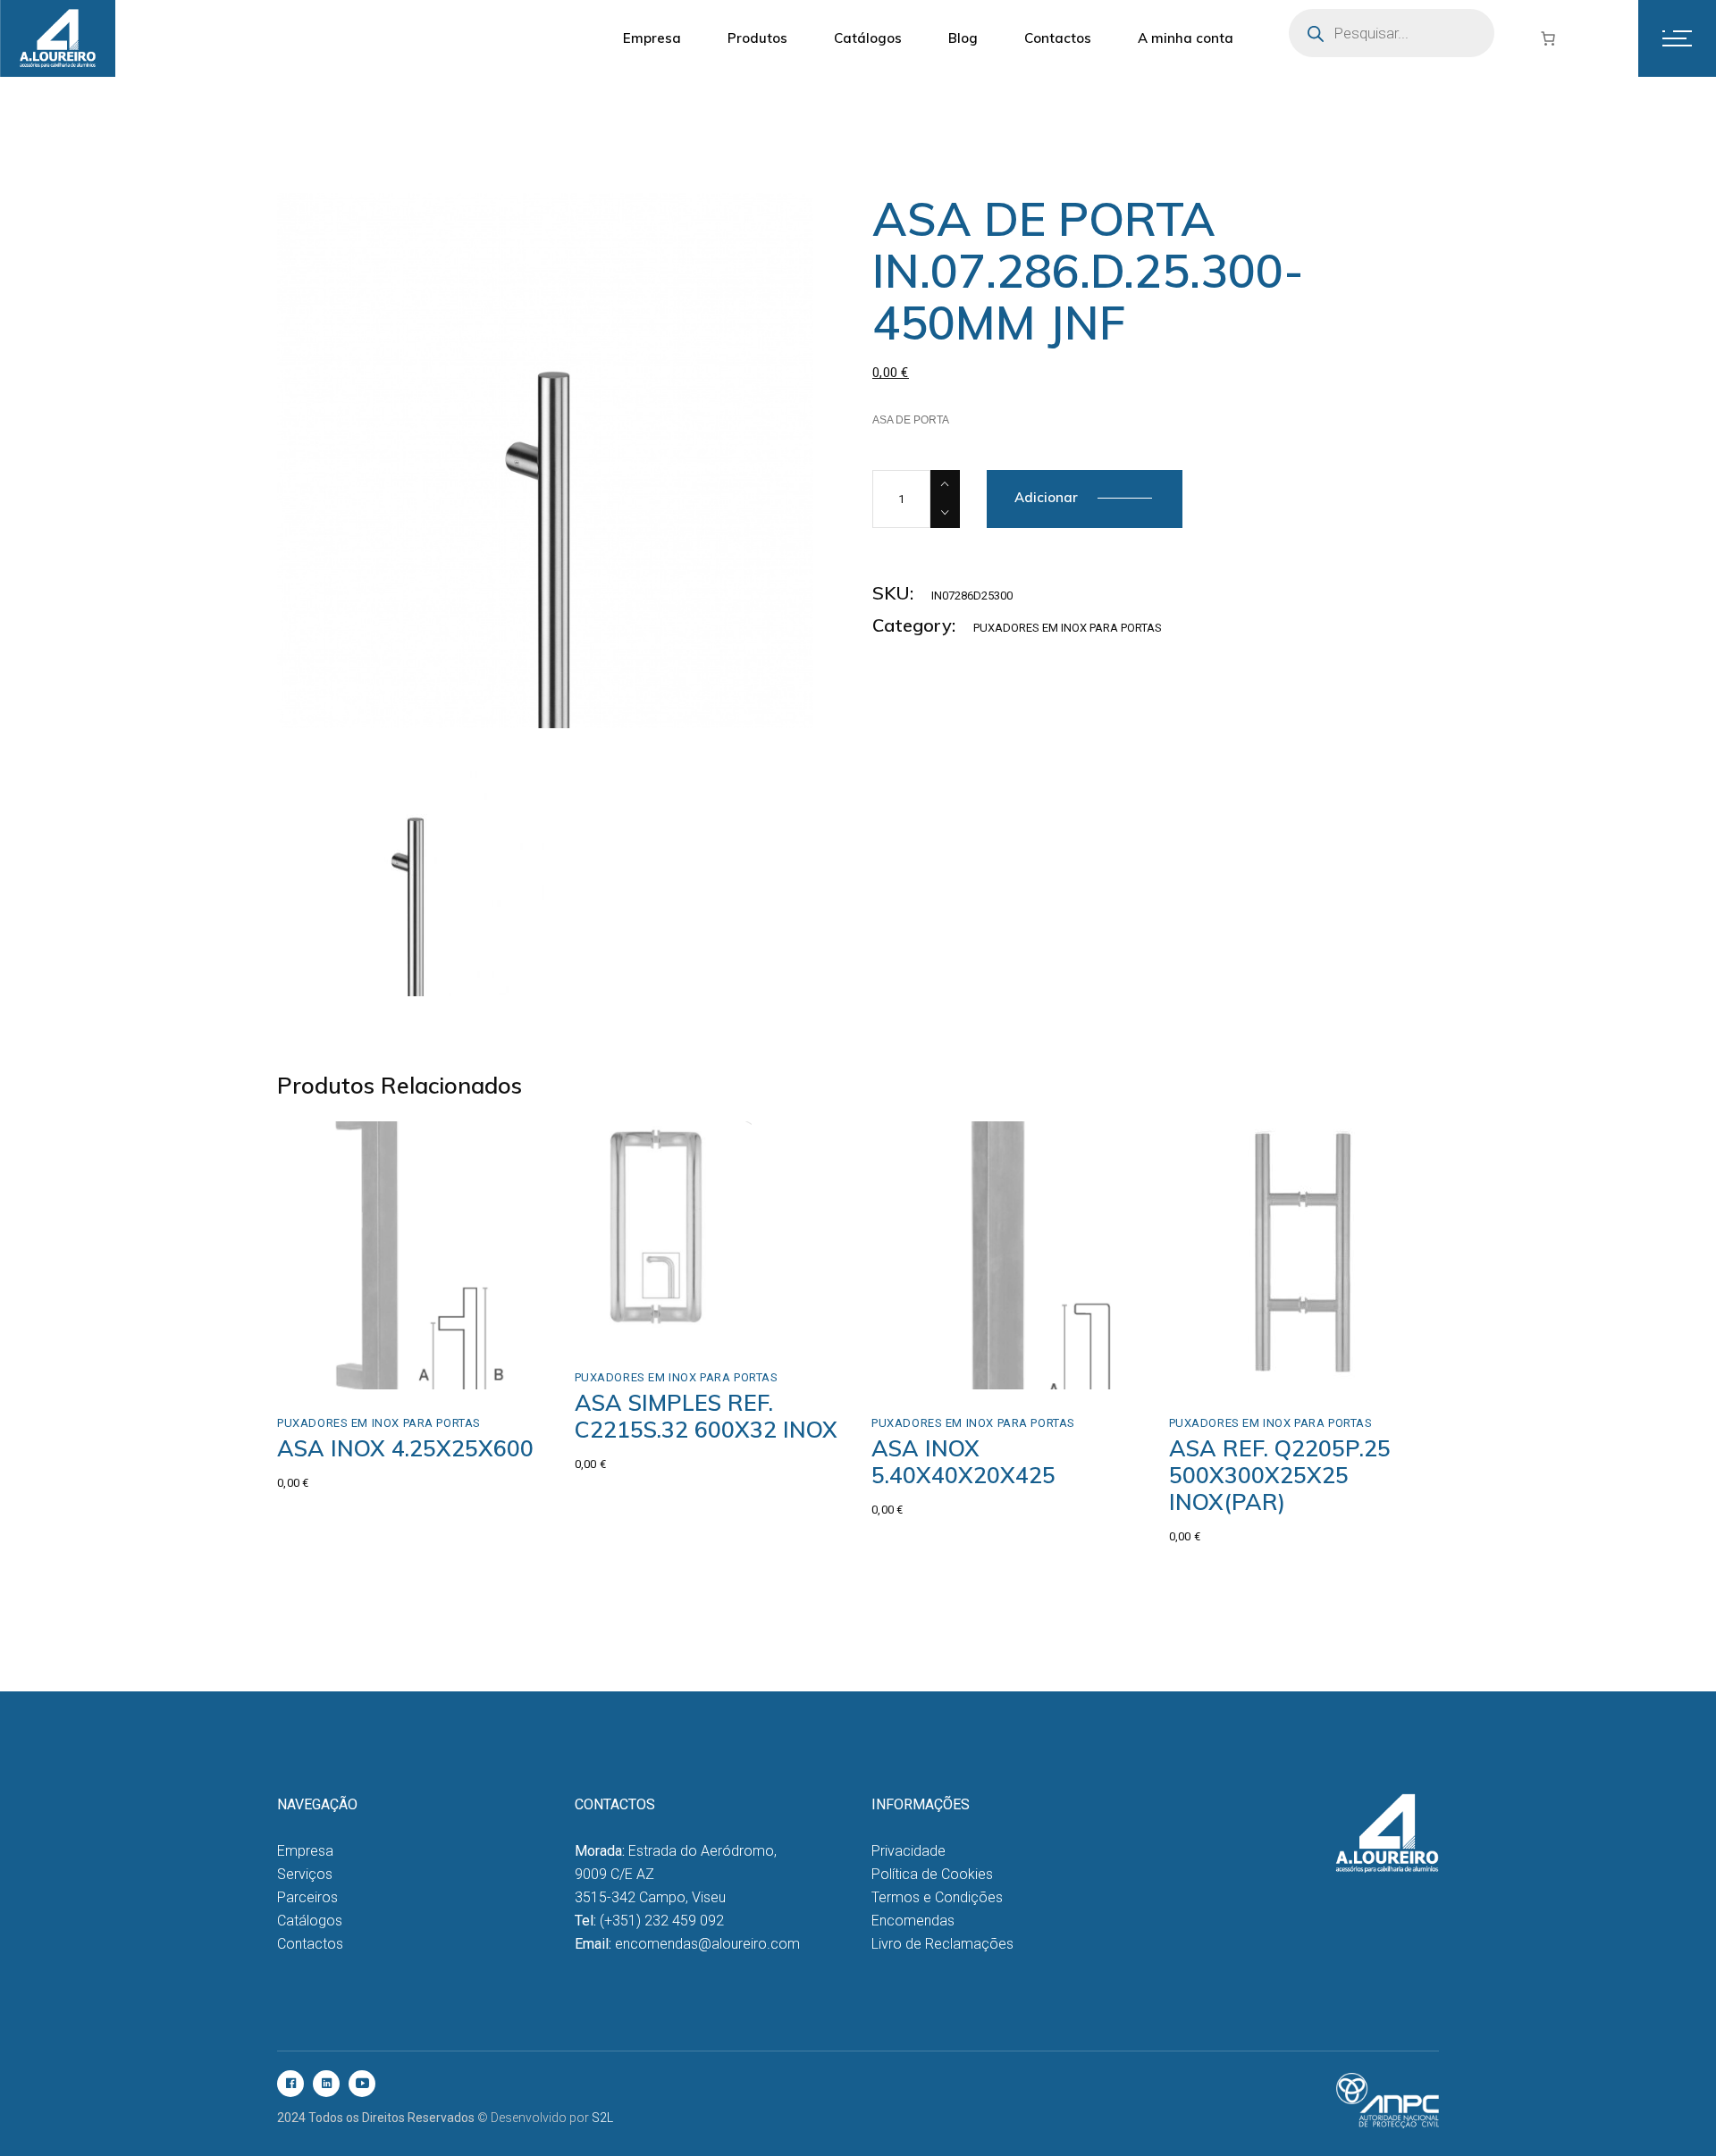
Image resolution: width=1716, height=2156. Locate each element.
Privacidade (908, 1851)
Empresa (305, 1851)
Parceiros (307, 1897)
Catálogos (310, 1921)
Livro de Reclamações (942, 1944)
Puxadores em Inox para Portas (1068, 628)
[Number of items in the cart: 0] (1548, 38)
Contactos (310, 1944)
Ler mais (935, 1370)
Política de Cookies (932, 1874)
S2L (602, 2118)
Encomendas (913, 1921)
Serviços (305, 1874)
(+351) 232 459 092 (662, 1921)
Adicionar (1046, 497)
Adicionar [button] (345, 1370)
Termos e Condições (937, 1897)
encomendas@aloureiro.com (707, 1944)
